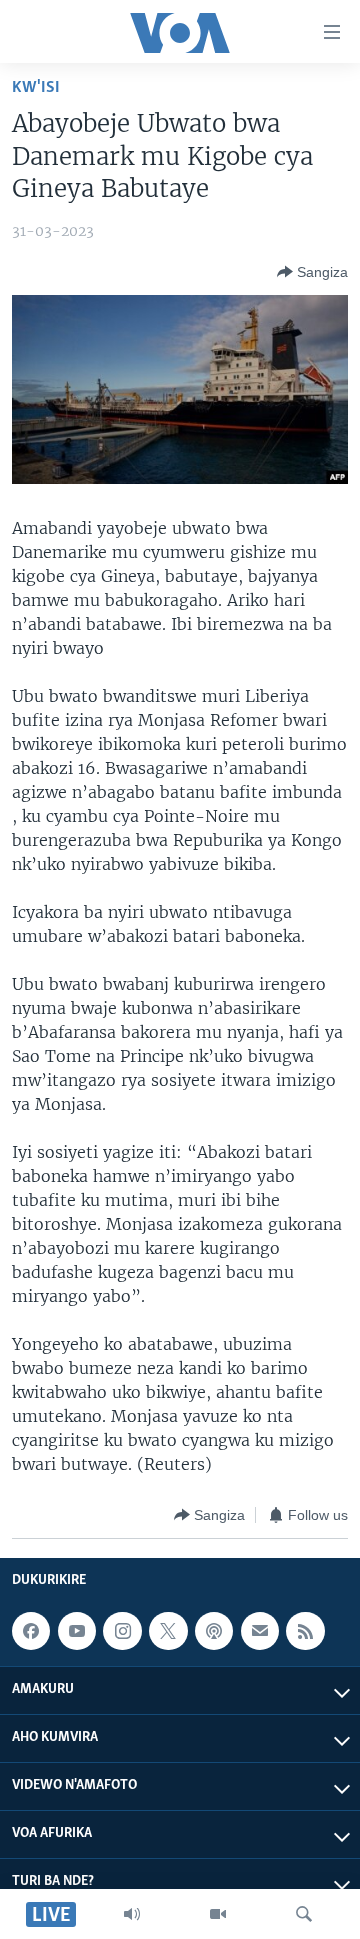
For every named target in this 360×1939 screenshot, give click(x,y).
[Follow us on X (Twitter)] (168, 1631)
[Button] (312, 272)
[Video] (218, 1914)
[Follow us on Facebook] (31, 1631)
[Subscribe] (260, 1631)
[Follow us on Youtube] (77, 1631)
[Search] (304, 1914)
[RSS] (305, 1631)
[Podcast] (214, 1631)
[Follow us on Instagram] (122, 1631)
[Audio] (132, 1914)
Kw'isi (36, 87)
